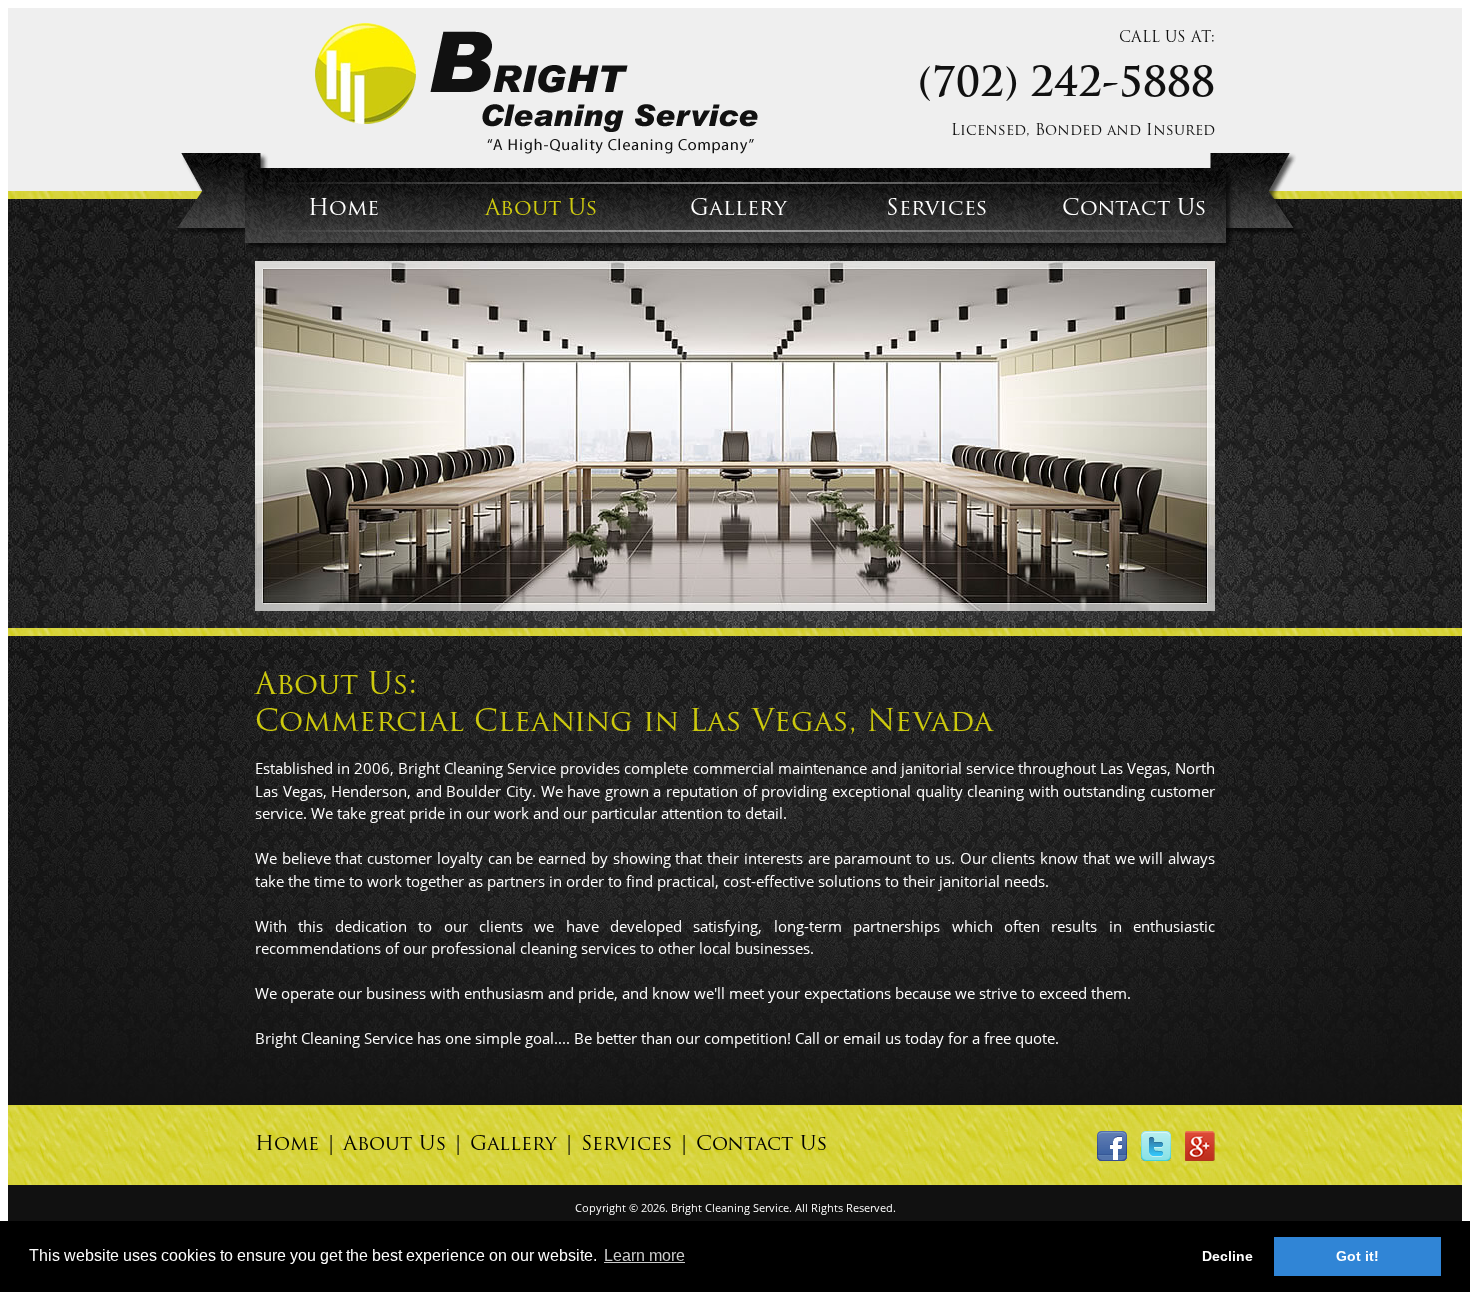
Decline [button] (1227, 1256)
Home (343, 209)
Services (937, 209)
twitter (1156, 1146)
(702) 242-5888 (1066, 86)
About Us (541, 209)
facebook (1112, 1146)
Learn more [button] (644, 1255)
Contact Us (1134, 209)
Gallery (738, 209)
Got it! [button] (1357, 1256)
